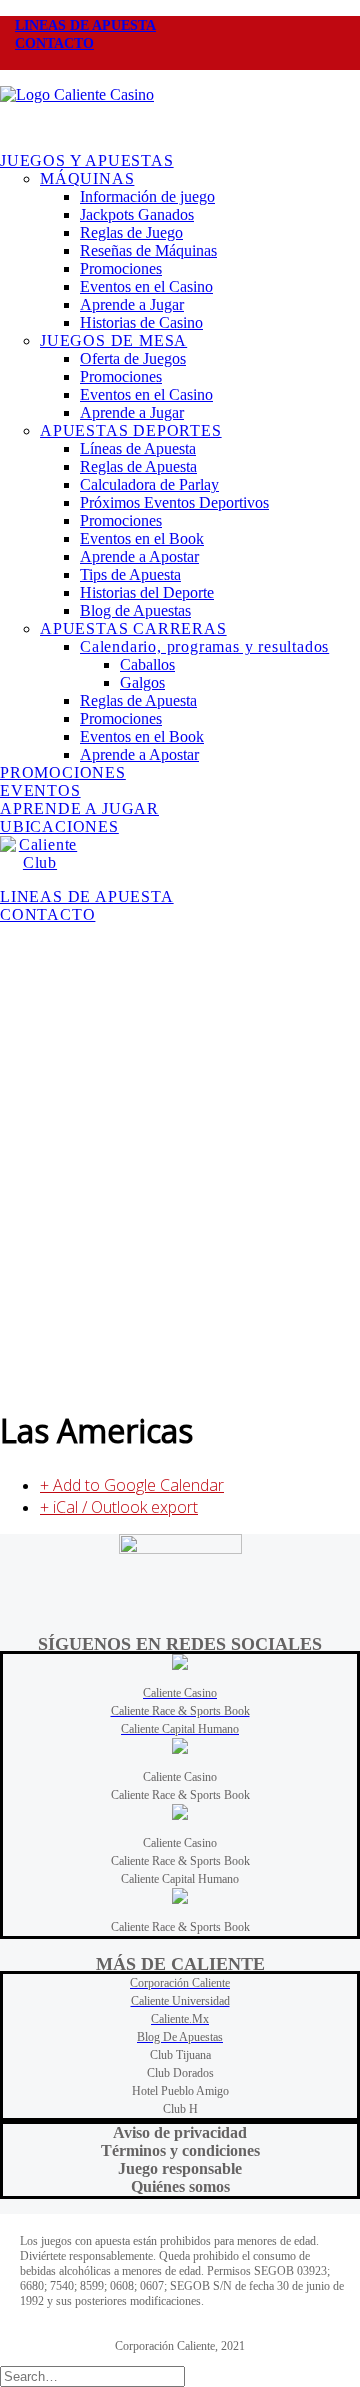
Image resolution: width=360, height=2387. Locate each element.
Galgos (142, 682)
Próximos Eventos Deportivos (174, 502)
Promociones (121, 268)
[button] (15, 61)
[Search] (92, 2375)
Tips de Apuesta (130, 574)
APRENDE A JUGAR (79, 808)
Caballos (147, 664)
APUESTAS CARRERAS (133, 628)
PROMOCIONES (63, 772)
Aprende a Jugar (132, 304)
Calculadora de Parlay (149, 484)
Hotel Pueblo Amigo (180, 2091)
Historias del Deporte (147, 592)
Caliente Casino (180, 1777)
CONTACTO (54, 43)
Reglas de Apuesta (138, 466)
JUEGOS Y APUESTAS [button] (87, 160)
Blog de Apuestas (135, 610)
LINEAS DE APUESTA (85, 25)
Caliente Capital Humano (180, 1879)
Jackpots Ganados (137, 214)
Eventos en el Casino (146, 286)
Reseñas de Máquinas (148, 250)
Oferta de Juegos (133, 358)
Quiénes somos (180, 2186)
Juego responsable (180, 2168)
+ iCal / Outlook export (119, 1507)
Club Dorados (180, 2073)
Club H (180, 2109)
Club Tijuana (180, 2055)
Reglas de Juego (131, 232)
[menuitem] (180, 25)
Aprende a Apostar (139, 556)
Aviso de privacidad (180, 2132)
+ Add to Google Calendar (132, 1485)
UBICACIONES (59, 826)
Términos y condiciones (180, 2150)
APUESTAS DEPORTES (131, 430)
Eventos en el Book (142, 538)
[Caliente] (180, 111)
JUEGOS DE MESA (113, 340)
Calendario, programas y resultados (204, 646)
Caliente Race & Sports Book (180, 1795)
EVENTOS (40, 790)
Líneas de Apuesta (138, 448)
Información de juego (147, 196)
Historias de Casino (141, 322)
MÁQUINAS (87, 178)
